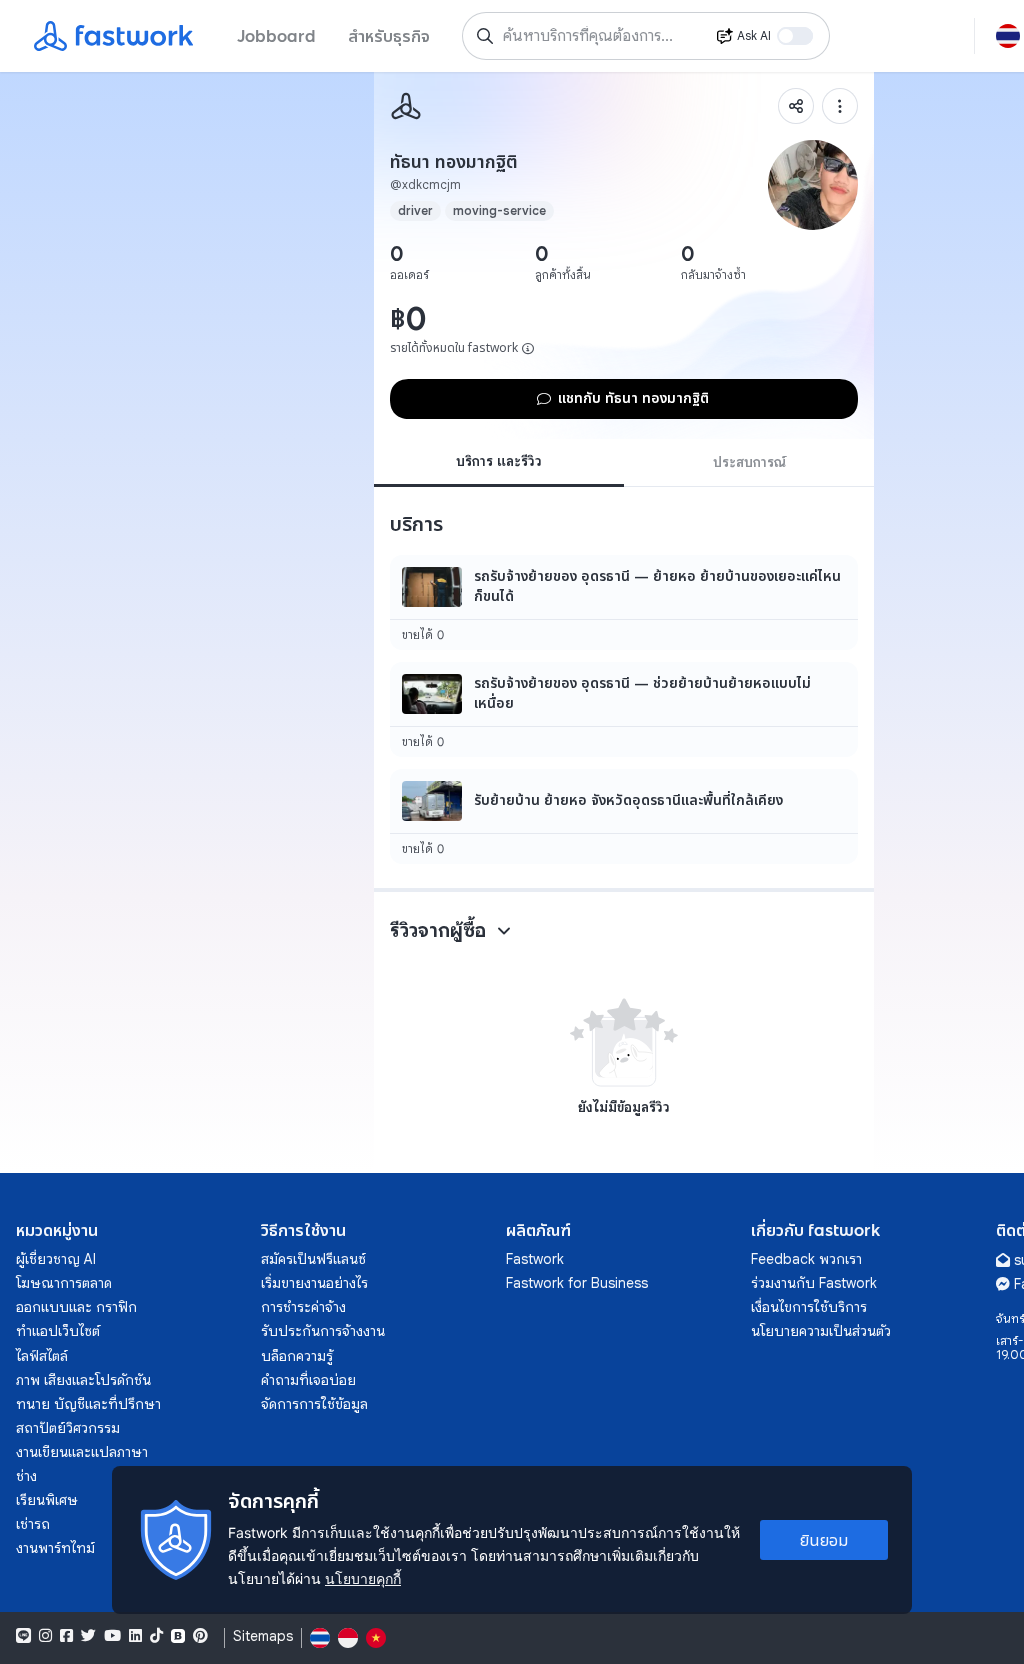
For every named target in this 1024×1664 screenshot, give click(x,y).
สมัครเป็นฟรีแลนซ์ (313, 1259)
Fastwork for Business (577, 1283)
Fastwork (535, 1259)
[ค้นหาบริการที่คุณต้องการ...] (485, 36)
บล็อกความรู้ (297, 1356)
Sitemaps (263, 1636)
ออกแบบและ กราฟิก (76, 1307)
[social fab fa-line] (23, 1636)
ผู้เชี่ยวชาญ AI (56, 1259)
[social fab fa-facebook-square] (66, 1636)
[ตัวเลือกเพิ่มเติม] (840, 106)
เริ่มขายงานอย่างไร (314, 1283)
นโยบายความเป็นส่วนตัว (821, 1331)
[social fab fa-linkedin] (135, 1636)
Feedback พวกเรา (806, 1259)
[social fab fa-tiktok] (156, 1636)
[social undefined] (178, 1636)
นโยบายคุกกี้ (363, 1578)
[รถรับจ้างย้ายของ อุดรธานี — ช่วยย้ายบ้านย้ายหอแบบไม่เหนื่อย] (624, 709)
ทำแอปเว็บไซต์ (58, 1331)
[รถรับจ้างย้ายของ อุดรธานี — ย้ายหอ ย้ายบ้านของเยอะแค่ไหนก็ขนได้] (624, 602)
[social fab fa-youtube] (112, 1636)
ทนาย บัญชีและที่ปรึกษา (88, 1404)
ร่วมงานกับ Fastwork (814, 1283)
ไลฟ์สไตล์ (42, 1356)
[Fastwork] (406, 106)
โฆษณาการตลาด (64, 1283)
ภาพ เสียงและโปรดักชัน (83, 1380)
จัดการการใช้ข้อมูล (314, 1404)
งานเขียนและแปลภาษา (82, 1452)
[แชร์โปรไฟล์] (796, 106)
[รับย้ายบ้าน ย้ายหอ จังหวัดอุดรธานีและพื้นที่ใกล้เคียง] (624, 816)
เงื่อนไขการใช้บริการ (809, 1307)
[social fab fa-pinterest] (200, 1636)
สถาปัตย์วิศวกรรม (68, 1428)
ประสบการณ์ (749, 462)
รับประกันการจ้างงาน (323, 1331)
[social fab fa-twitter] (88, 1636)
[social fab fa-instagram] (45, 1636)
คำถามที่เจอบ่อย (308, 1380)
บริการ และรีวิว (499, 461)
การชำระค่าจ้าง (303, 1307)
